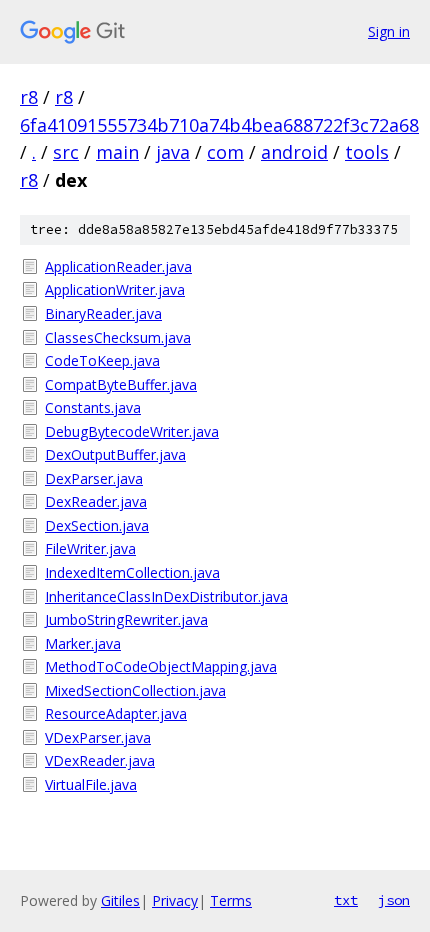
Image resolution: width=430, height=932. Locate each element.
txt (346, 900)
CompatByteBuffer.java (121, 384)
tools (367, 152)
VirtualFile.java (91, 784)
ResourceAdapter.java (116, 713)
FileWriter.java (90, 548)
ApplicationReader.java (118, 266)
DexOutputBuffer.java (115, 454)
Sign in (389, 31)
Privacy (175, 900)
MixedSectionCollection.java (135, 690)
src (66, 152)
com (225, 152)
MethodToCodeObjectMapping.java (161, 666)
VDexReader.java (100, 760)
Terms (231, 900)
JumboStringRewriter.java (126, 619)
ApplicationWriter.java (115, 289)
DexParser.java (94, 478)
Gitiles (120, 900)
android (294, 152)
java (173, 152)
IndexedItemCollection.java (132, 572)
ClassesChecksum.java (118, 337)
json (394, 900)
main (117, 152)
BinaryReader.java (103, 313)
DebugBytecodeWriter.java (132, 431)
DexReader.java (96, 501)
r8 (29, 97)
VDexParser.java (98, 737)
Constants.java (93, 407)
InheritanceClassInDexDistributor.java (166, 596)
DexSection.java (97, 525)
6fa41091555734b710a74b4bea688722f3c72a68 (219, 125)
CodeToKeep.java (102, 360)
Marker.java (83, 643)
